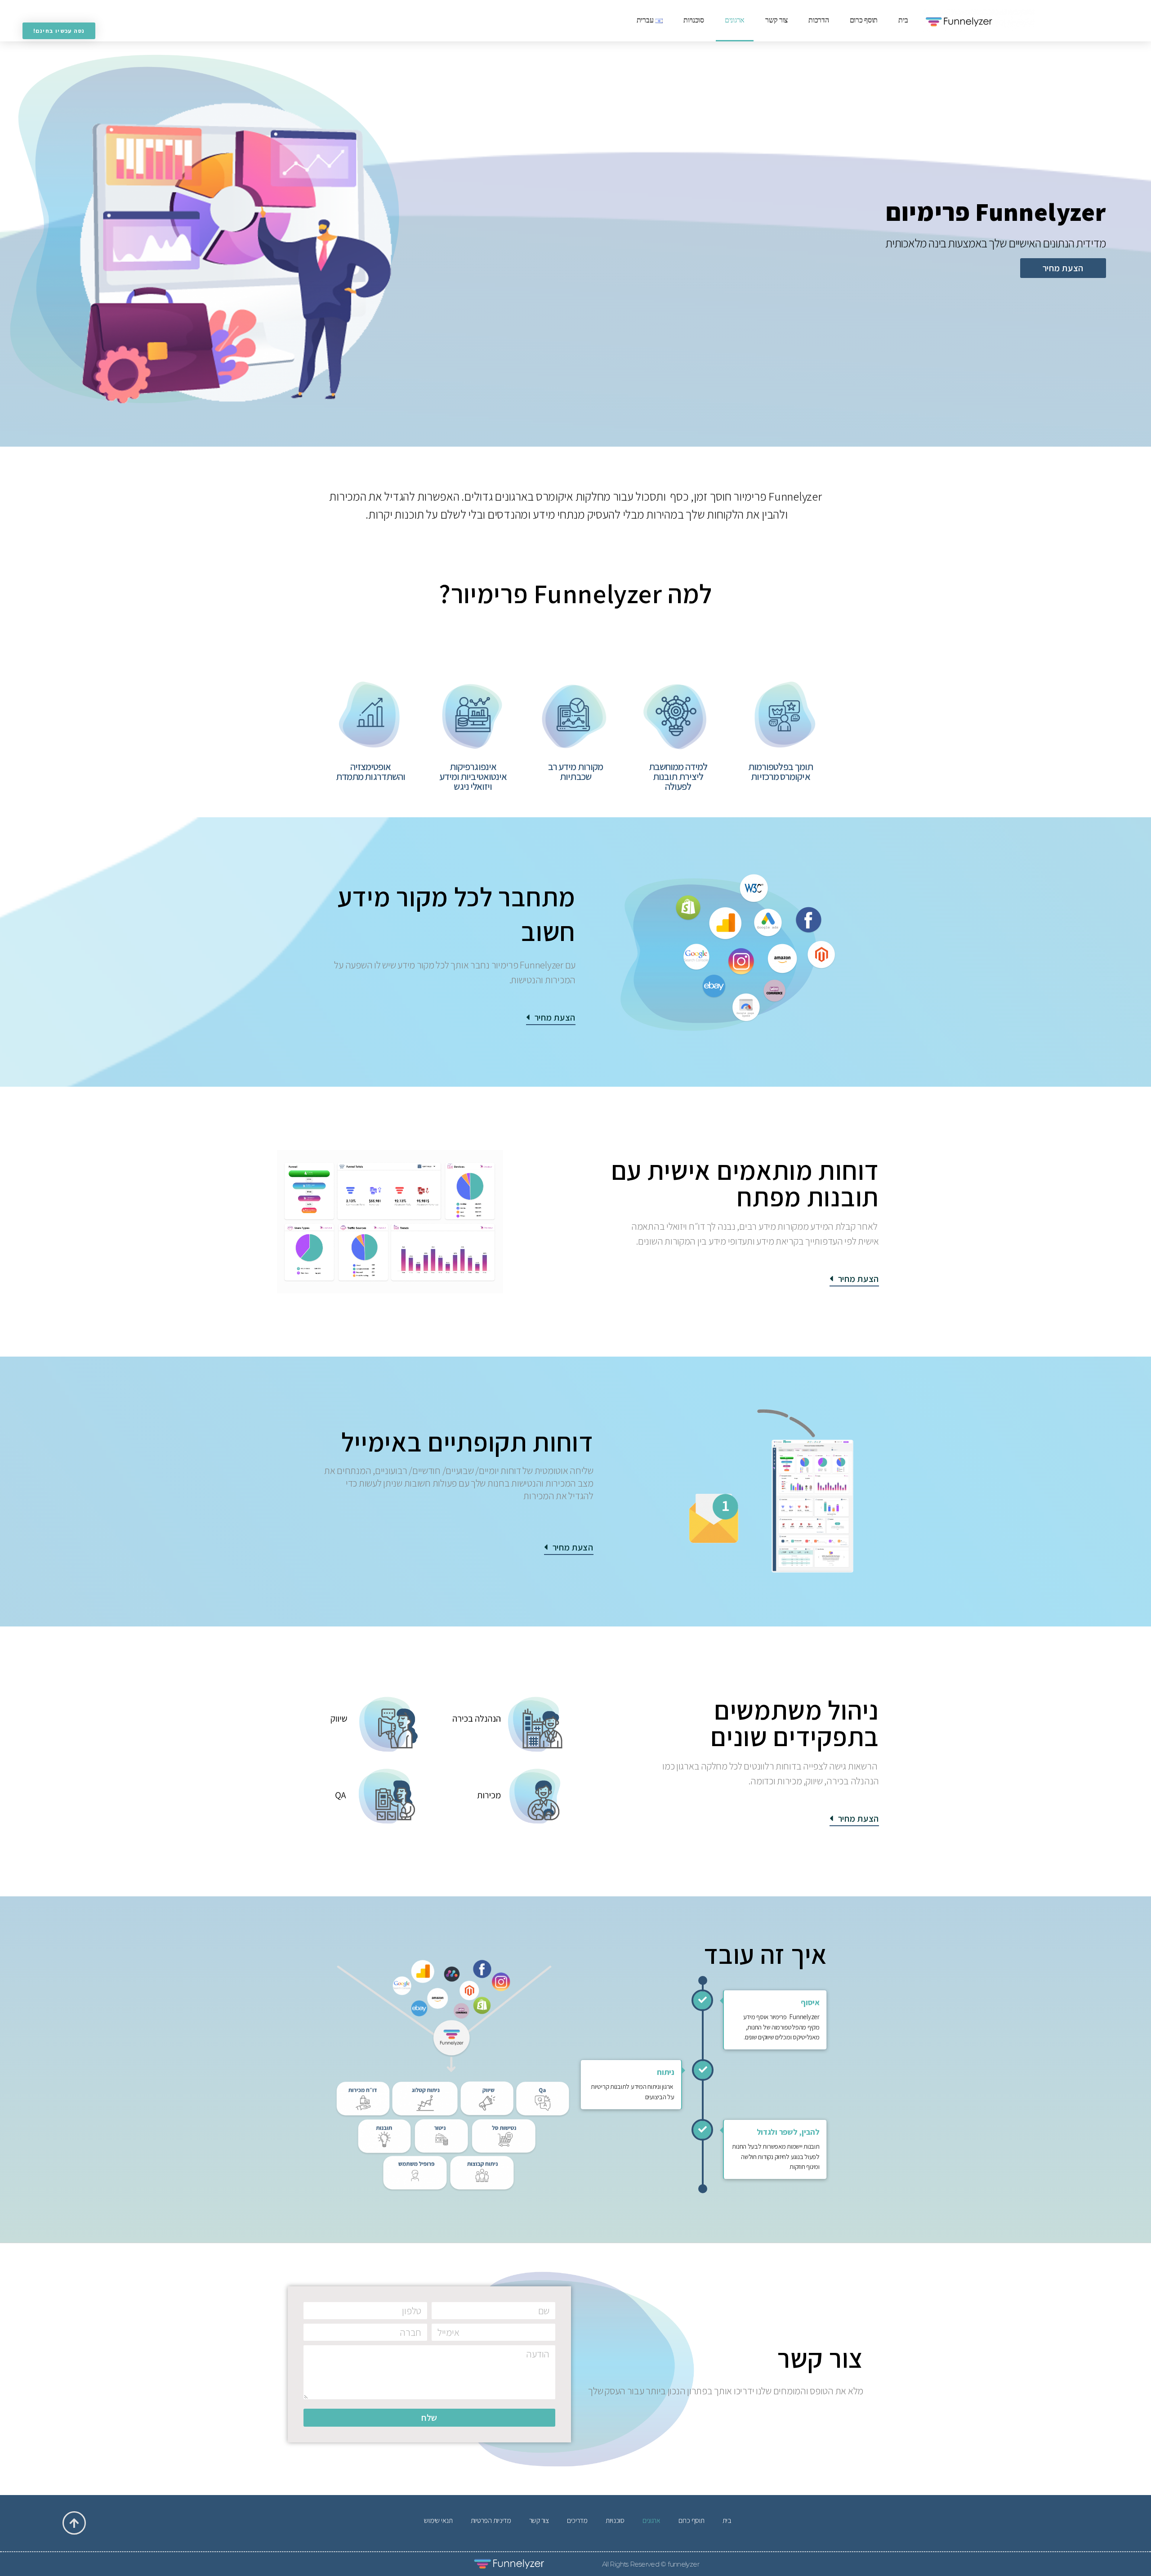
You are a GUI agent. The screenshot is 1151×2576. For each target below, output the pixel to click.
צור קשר (776, 21)
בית (903, 21)
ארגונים (735, 21)
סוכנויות (694, 21)
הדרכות (819, 21)
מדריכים (577, 2520)
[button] (1063, 268)
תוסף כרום (864, 21)
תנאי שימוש (438, 2520)
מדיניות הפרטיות (491, 2520)
